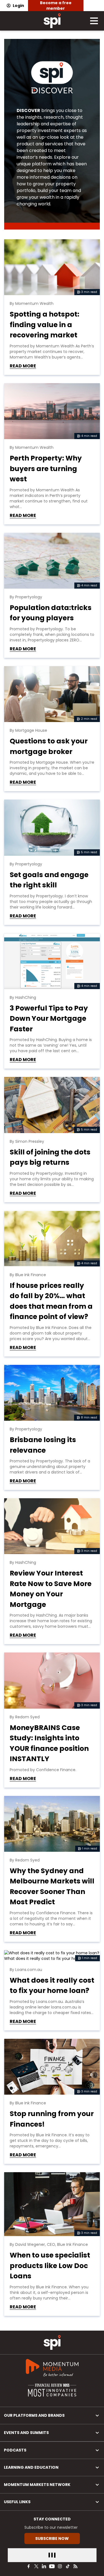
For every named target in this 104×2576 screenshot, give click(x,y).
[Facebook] (29, 2566)
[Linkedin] (44, 2566)
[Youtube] (52, 2566)
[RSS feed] (75, 2566)
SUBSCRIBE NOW (52, 2538)
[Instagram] (60, 2566)
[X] (36, 2566)
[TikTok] (68, 2566)
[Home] (52, 2342)
